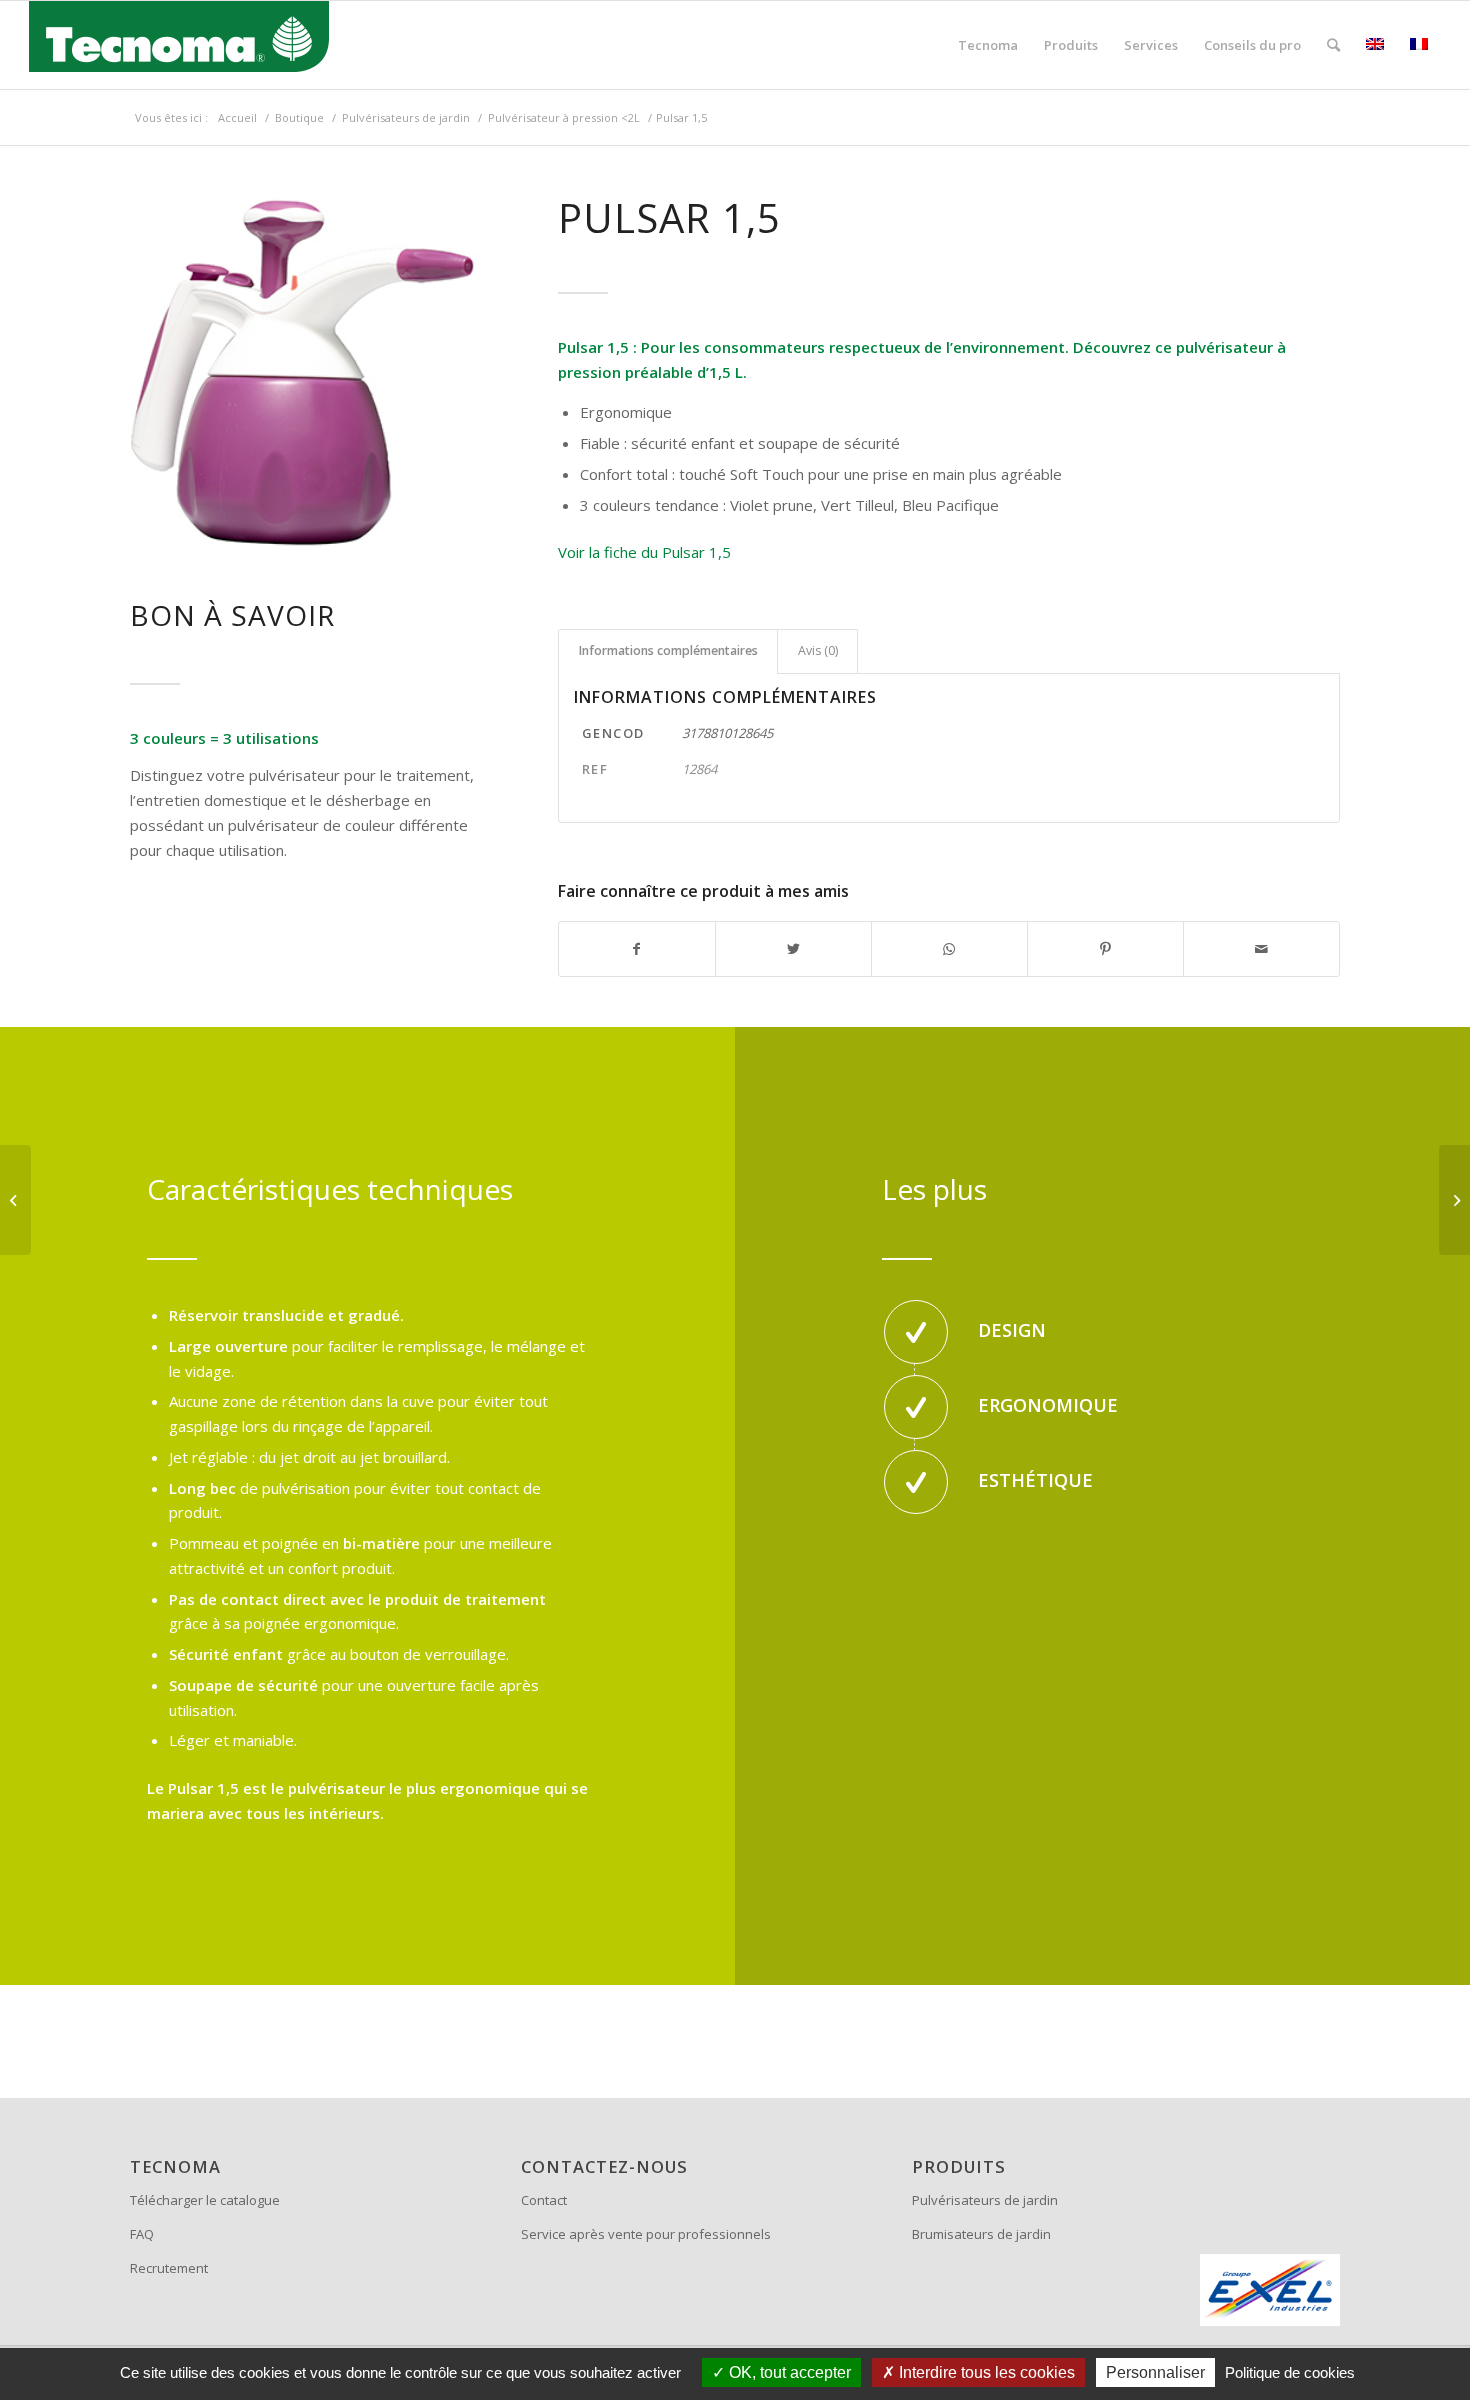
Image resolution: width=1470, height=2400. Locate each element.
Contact (544, 2200)
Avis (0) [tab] (818, 650)
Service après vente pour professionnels (646, 2234)
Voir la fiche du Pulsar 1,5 (644, 552)
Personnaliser (1155, 2372)
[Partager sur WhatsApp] (949, 949)
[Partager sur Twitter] (793, 949)
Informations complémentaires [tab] (668, 650)
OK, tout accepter (788, 2372)
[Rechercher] (1333, 45)
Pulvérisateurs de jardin (985, 2200)
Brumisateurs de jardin (981, 2234)
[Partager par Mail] (1261, 949)
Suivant (465, 373)
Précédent (150, 373)
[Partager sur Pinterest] (1105, 949)
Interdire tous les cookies (985, 2372)
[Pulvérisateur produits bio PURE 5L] (1454, 1200)
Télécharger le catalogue (205, 2200)
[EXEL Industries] (1270, 2290)
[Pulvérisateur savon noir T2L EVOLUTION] (15, 1200)
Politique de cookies (1290, 2372)
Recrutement (169, 2268)
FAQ (142, 2234)
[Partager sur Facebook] (637, 949)
